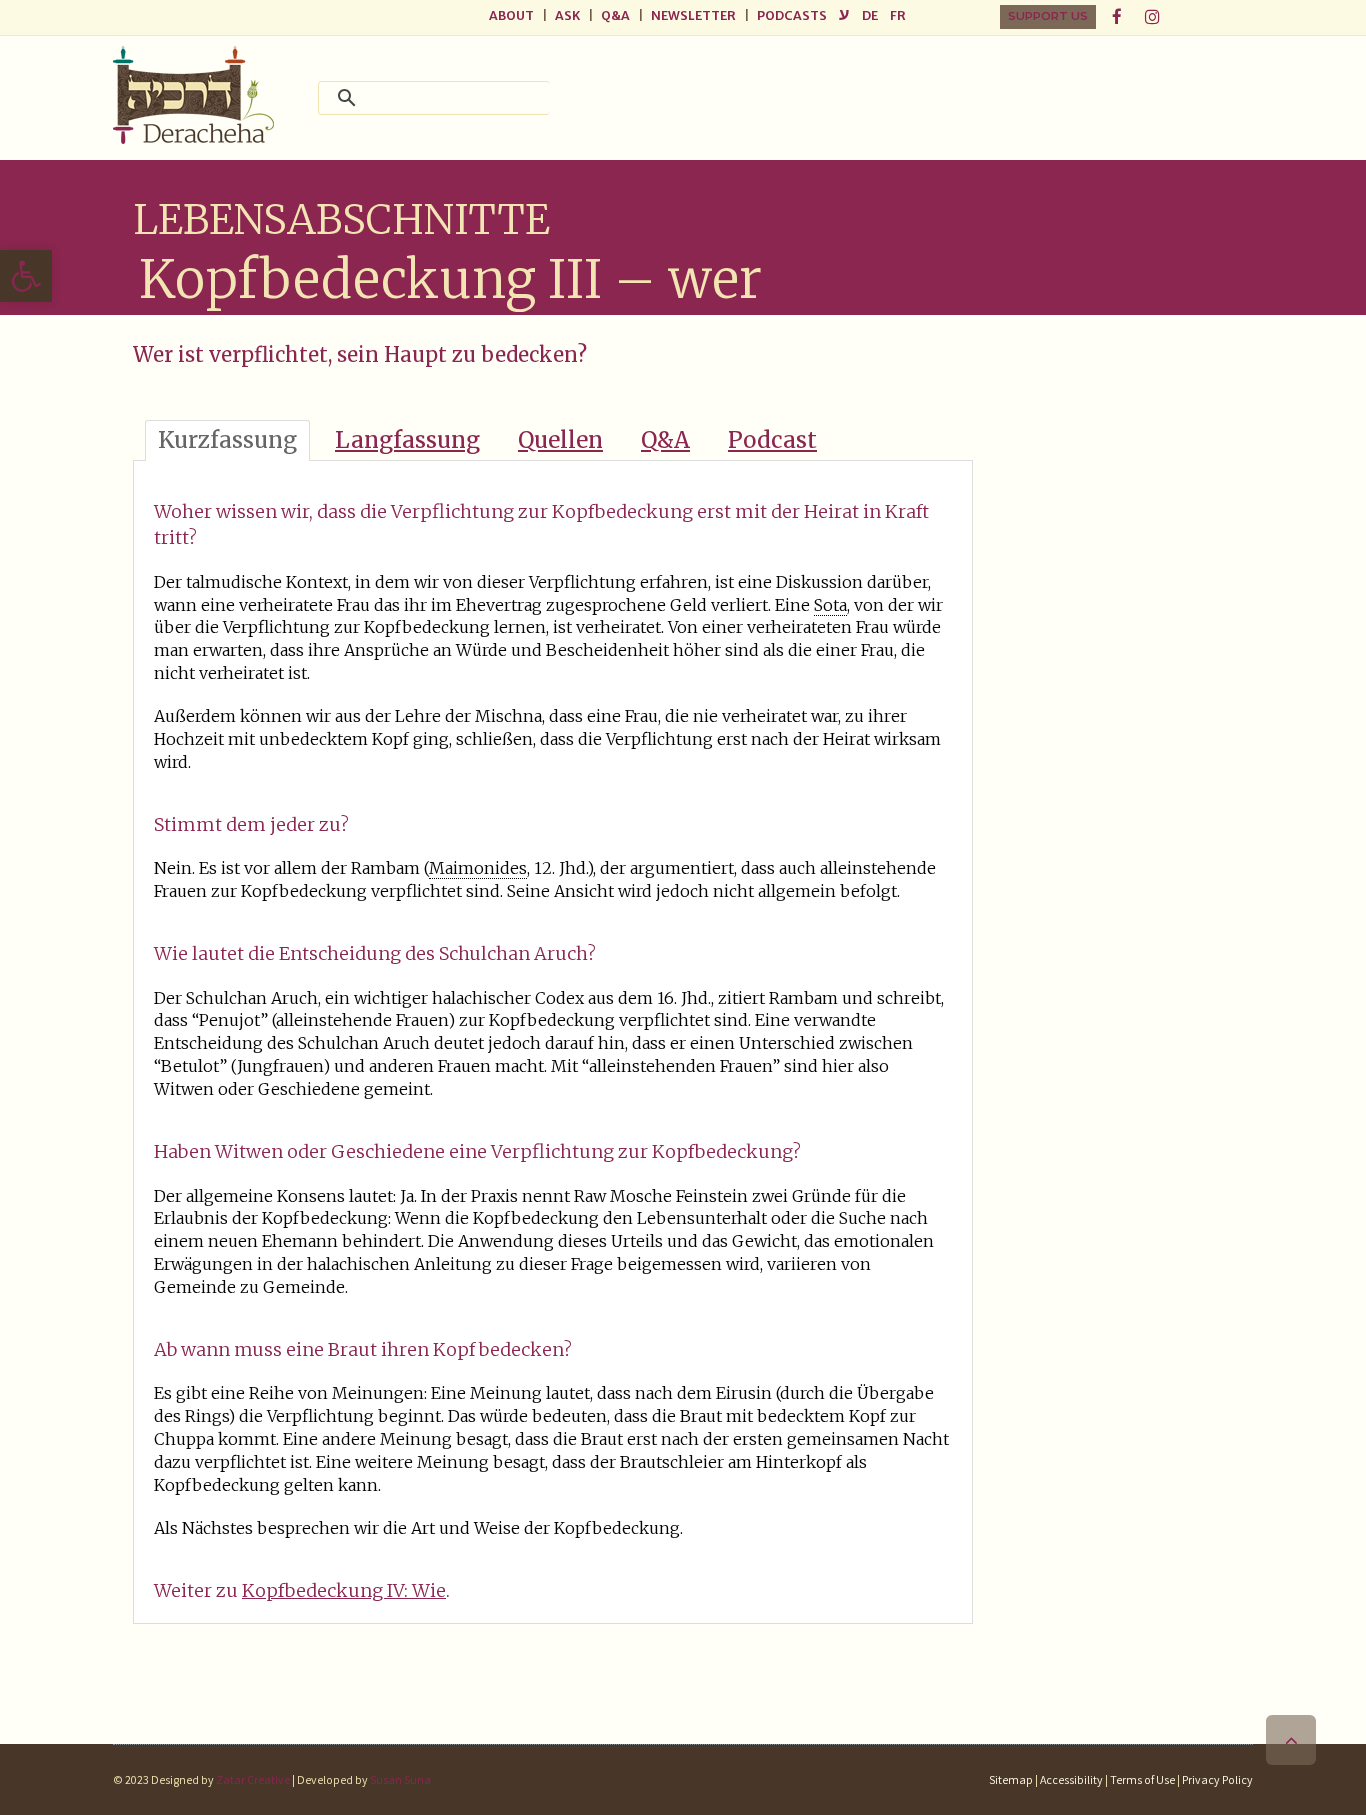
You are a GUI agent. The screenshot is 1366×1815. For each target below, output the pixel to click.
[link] (26, 276)
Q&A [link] (615, 15)
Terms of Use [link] (1142, 1779)
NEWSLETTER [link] (693, 15)
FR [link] (898, 15)
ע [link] (844, 14)
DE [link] (870, 15)
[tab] (227, 440)
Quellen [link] (560, 440)
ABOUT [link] (511, 15)
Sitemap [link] (1011, 1779)
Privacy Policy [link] (1217, 1779)
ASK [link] (567, 15)
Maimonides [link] (478, 868)
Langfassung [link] (407, 440)
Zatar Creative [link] (252, 1779)
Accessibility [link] (1071, 1779)
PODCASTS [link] (792, 15)
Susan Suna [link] (400, 1779)
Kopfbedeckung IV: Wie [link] (344, 1590)
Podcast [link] (772, 440)
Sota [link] (830, 605)
